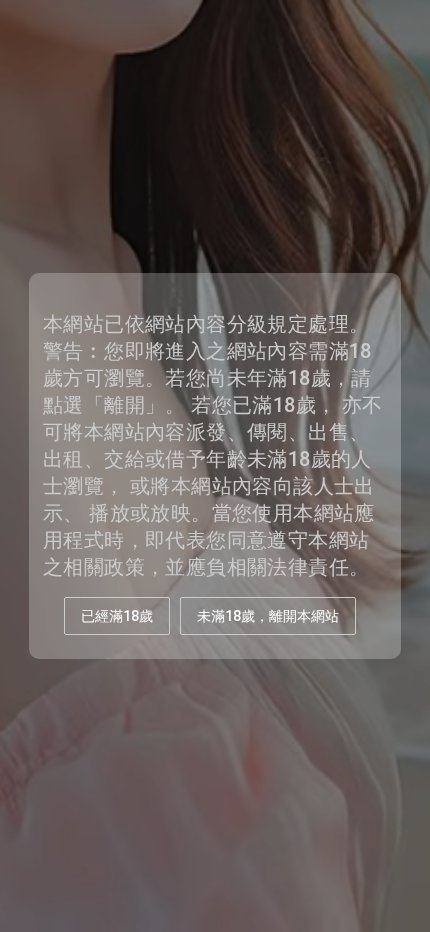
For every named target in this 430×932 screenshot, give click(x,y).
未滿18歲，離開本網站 (268, 616)
